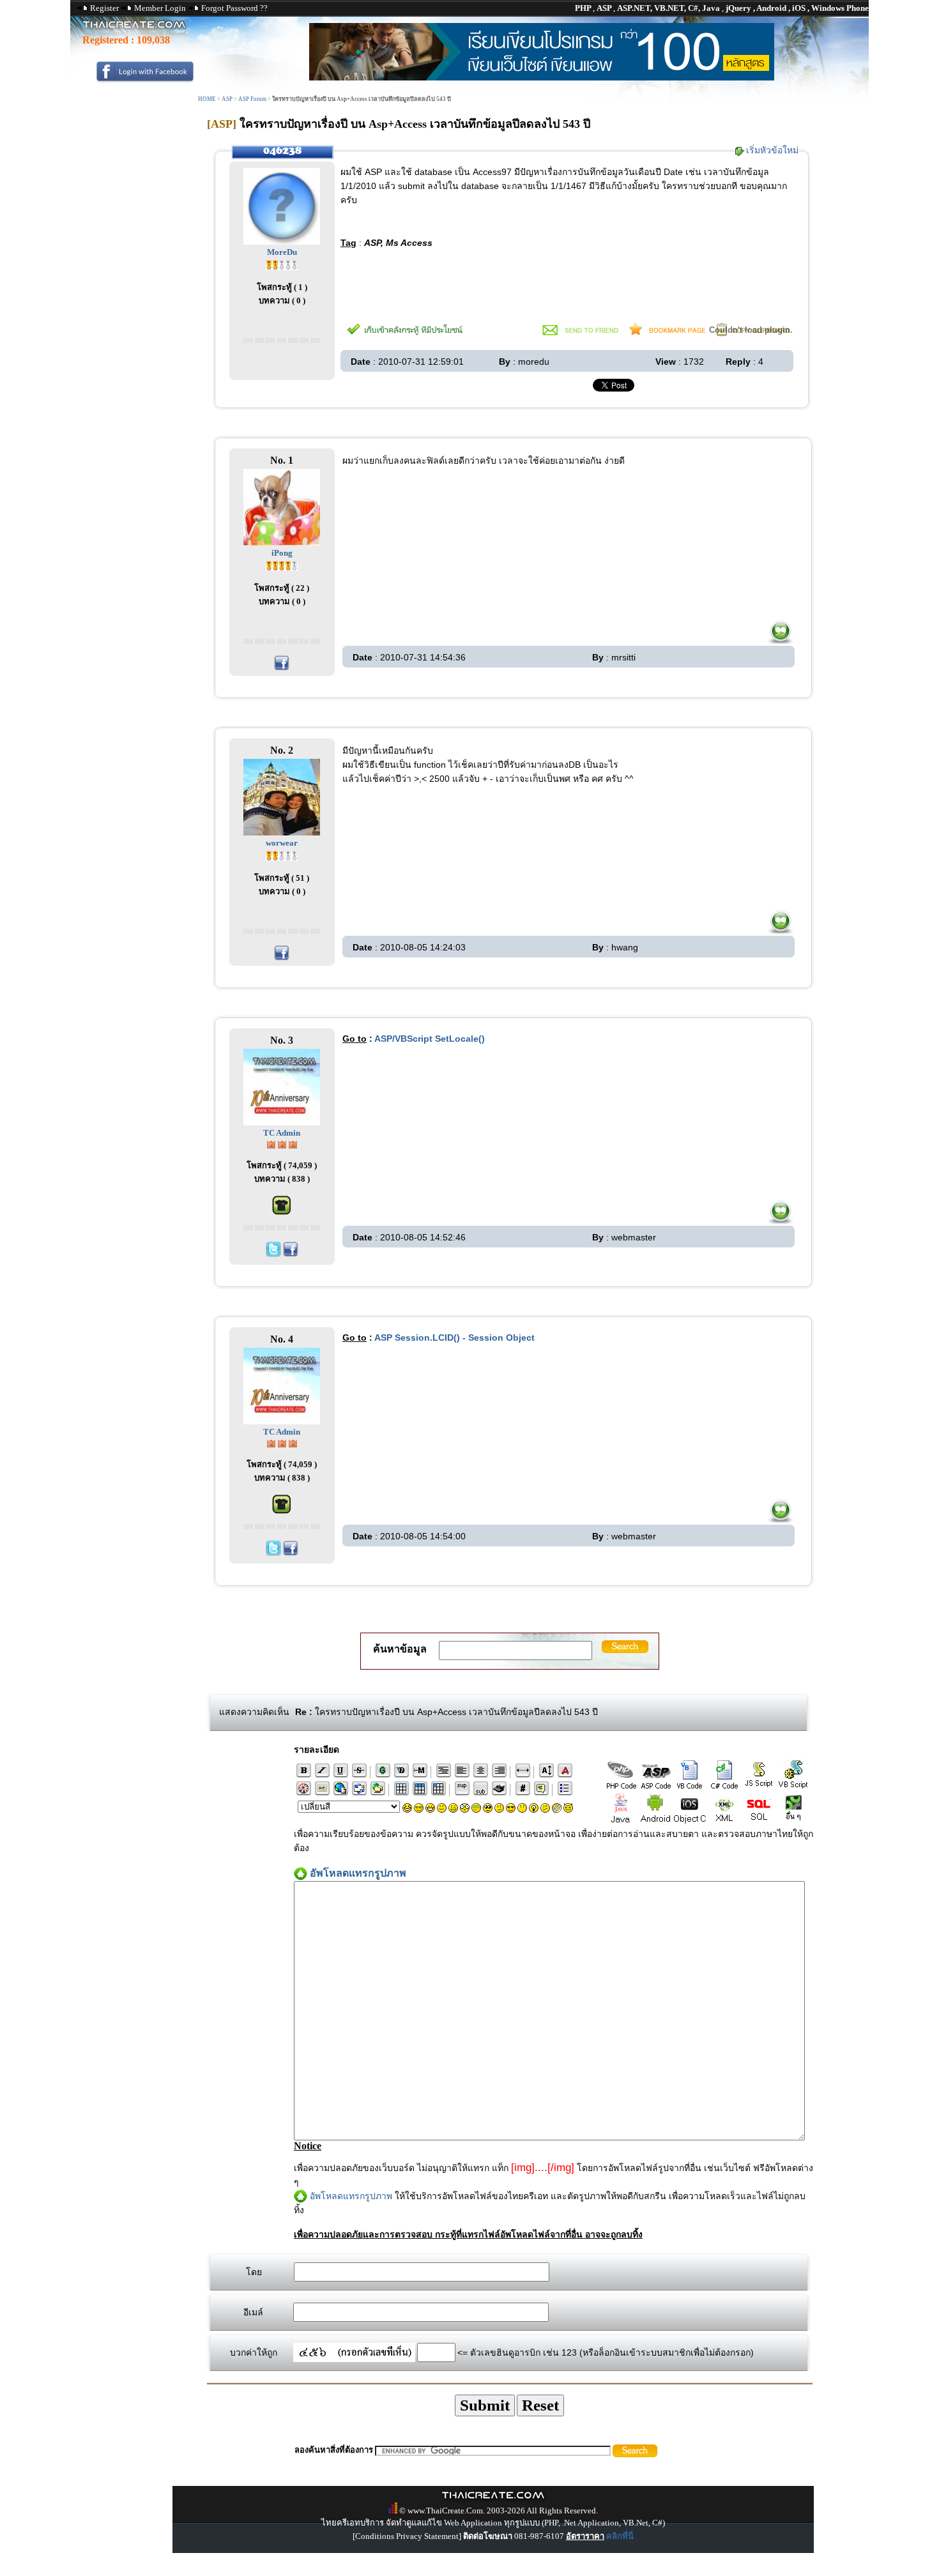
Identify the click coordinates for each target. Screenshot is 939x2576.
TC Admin (282, 1133)
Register (104, 8)
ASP (227, 99)
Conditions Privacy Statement (407, 2536)
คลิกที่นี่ (620, 2536)
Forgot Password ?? (234, 8)
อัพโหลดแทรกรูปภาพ (351, 2196)
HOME (207, 99)
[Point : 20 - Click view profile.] (282, 264)
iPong (282, 553)
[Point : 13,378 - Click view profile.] (282, 1144)
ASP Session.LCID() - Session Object (454, 1338)
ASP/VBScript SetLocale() (430, 1039)
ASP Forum (252, 99)
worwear (282, 843)
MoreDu (282, 252)
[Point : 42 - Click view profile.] (282, 565)
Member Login (160, 8)
